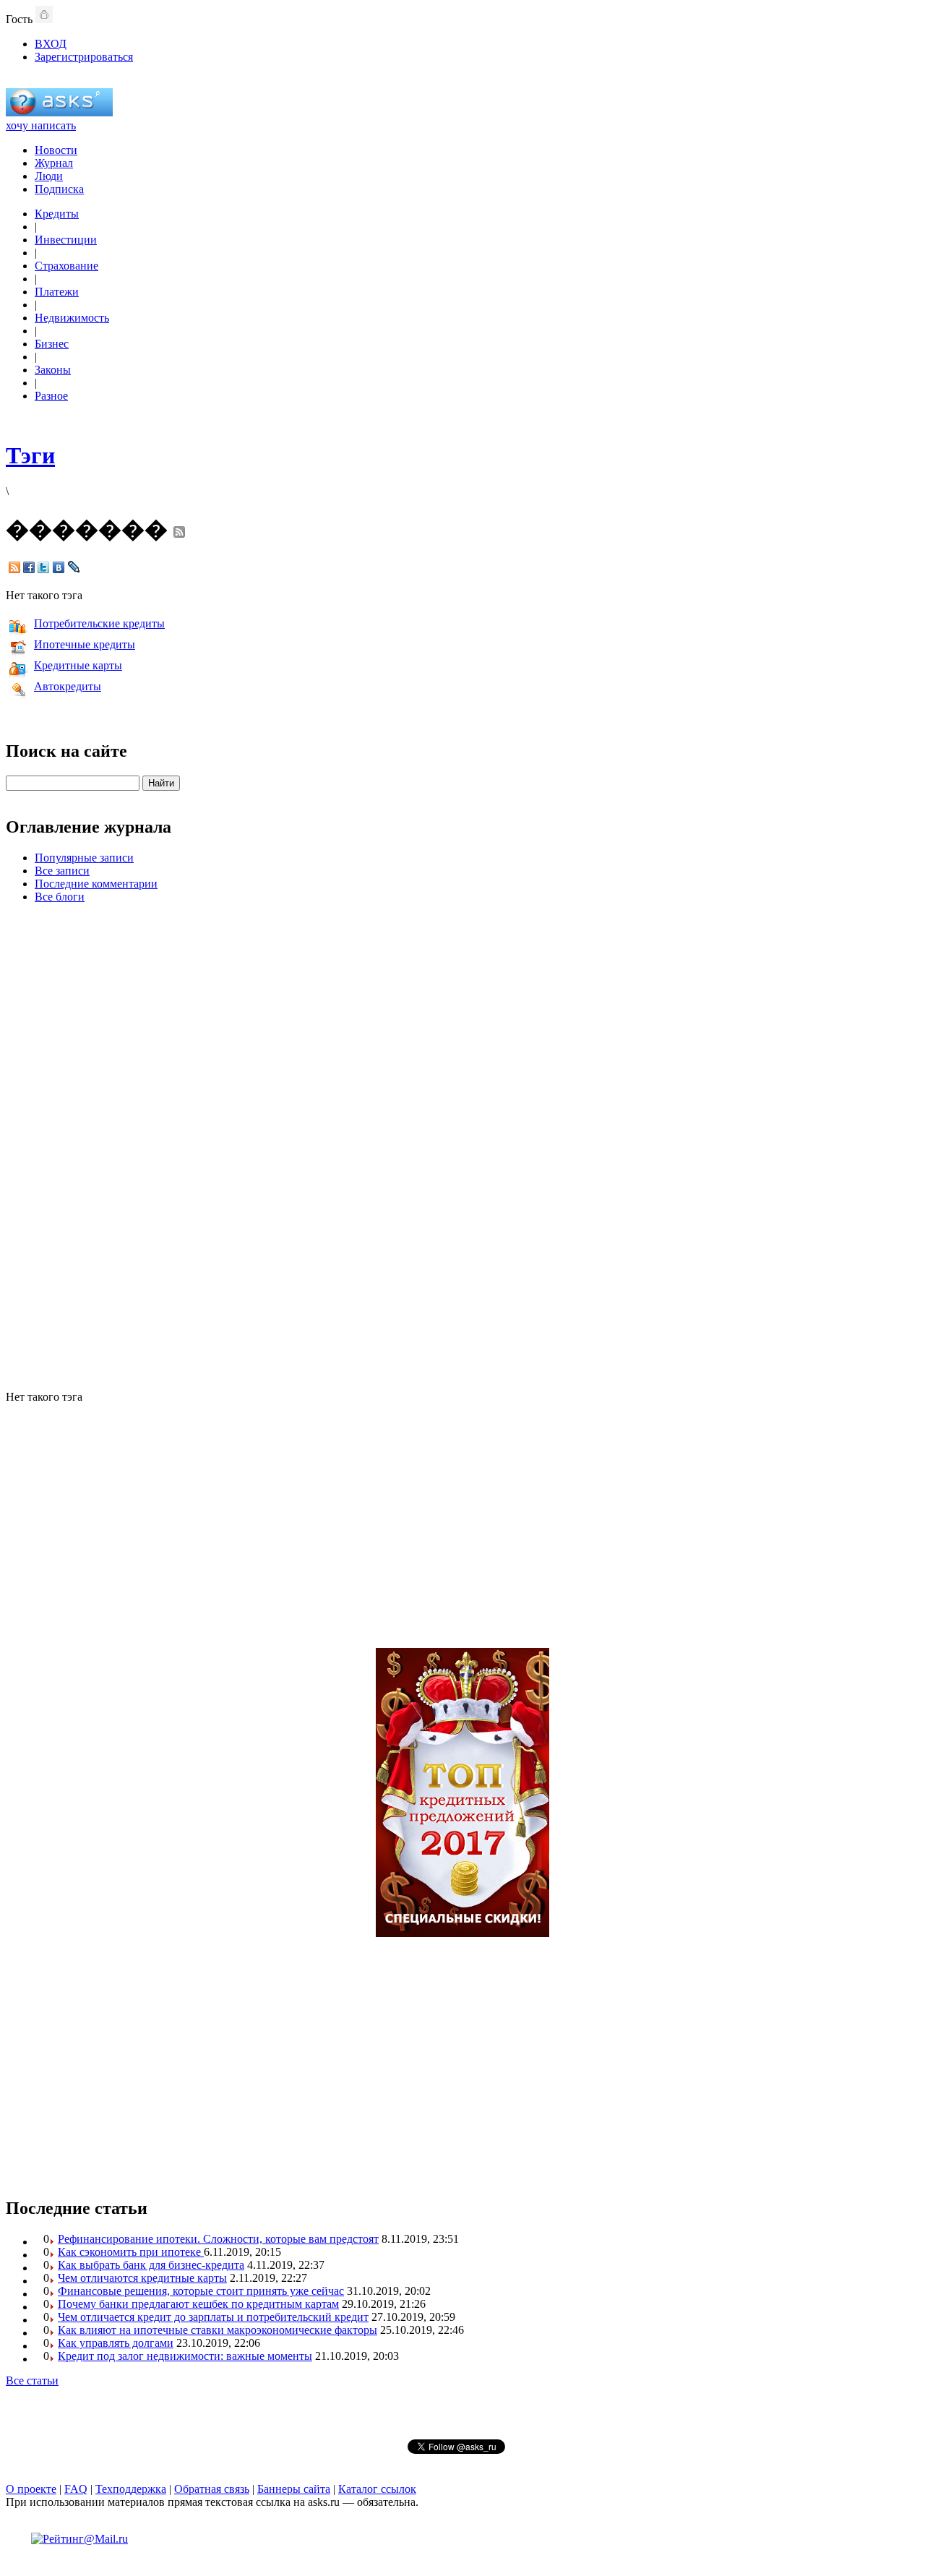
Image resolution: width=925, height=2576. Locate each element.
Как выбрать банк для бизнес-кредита (151, 2265)
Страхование (66, 266)
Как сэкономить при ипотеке (131, 2252)
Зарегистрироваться (84, 57)
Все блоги (60, 897)
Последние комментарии (96, 884)
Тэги (30, 455)
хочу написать (41, 125)
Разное (51, 396)
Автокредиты (68, 686)
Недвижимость (72, 318)
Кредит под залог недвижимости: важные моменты (185, 2356)
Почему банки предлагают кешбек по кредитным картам (198, 2304)
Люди (49, 176)
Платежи (57, 292)
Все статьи (32, 2380)
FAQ (76, 2489)
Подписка (59, 189)
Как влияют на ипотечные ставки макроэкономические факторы (218, 2330)
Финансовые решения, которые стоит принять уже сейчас (201, 2291)
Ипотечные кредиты (85, 644)
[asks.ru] (59, 112)
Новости (56, 150)
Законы (53, 370)
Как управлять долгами (116, 2343)
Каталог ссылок (377, 2489)
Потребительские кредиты (99, 623)
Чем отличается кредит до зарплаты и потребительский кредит (213, 2317)
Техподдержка (131, 2489)
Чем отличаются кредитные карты (142, 2278)
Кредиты (57, 214)
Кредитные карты (78, 665)
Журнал (54, 163)
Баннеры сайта (294, 2489)
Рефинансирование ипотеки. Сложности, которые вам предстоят (218, 2239)
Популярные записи (84, 858)
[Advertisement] (462, 1145)
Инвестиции (66, 240)
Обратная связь (212, 2489)
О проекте (31, 2489)
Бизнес (52, 344)
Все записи (62, 871)
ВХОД (51, 44)
